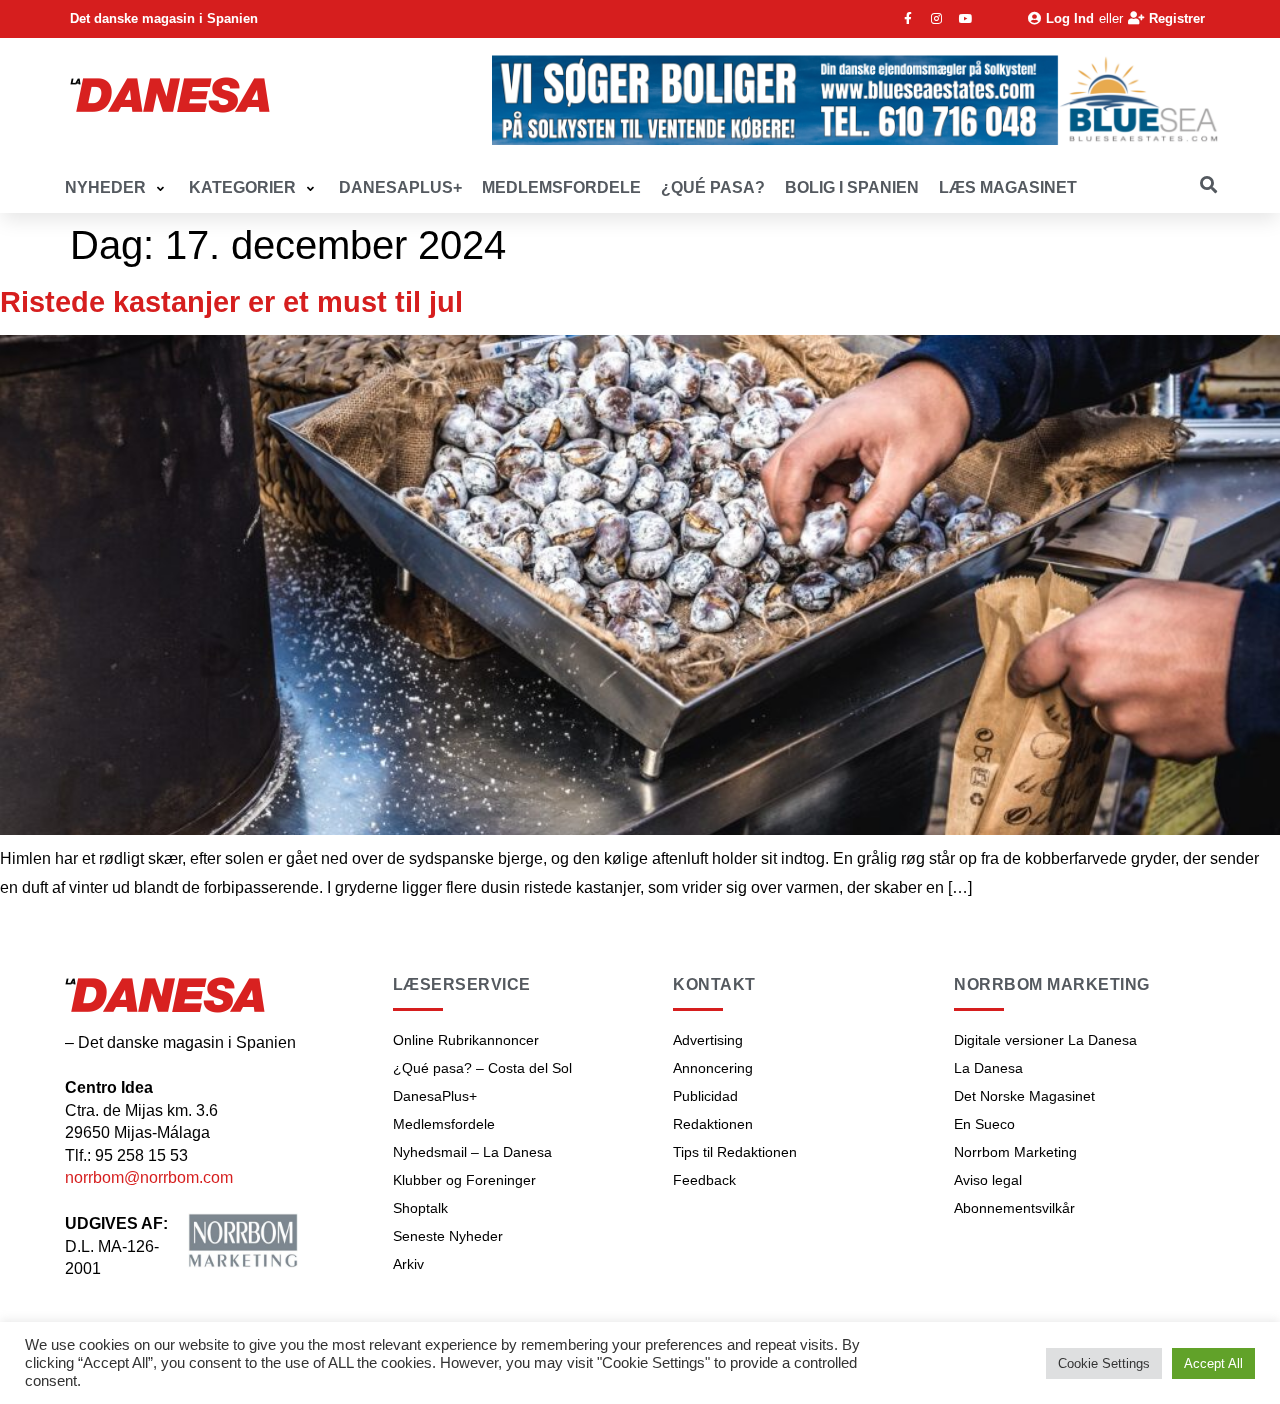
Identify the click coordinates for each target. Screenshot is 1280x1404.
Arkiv (408, 1264)
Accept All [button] (1213, 1363)
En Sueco (984, 1124)
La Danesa (988, 1068)
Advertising (708, 1040)
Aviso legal (988, 1180)
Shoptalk (420, 1208)
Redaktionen (713, 1124)
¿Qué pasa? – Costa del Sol (482, 1068)
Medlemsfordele (444, 1124)
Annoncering (713, 1068)
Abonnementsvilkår (1014, 1208)
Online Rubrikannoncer (466, 1040)
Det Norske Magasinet (1024, 1096)
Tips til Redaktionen (735, 1152)
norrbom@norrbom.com (149, 1177)
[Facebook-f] (908, 19)
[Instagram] (937, 19)
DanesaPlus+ (435, 1096)
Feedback (704, 1180)
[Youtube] (966, 19)
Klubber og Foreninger (464, 1180)
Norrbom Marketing (1015, 1152)
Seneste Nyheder (448, 1236)
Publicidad (705, 1096)
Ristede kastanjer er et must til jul (231, 302)
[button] (117, 188)
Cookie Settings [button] (1104, 1363)
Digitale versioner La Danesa (1045, 1040)
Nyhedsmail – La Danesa (472, 1152)
